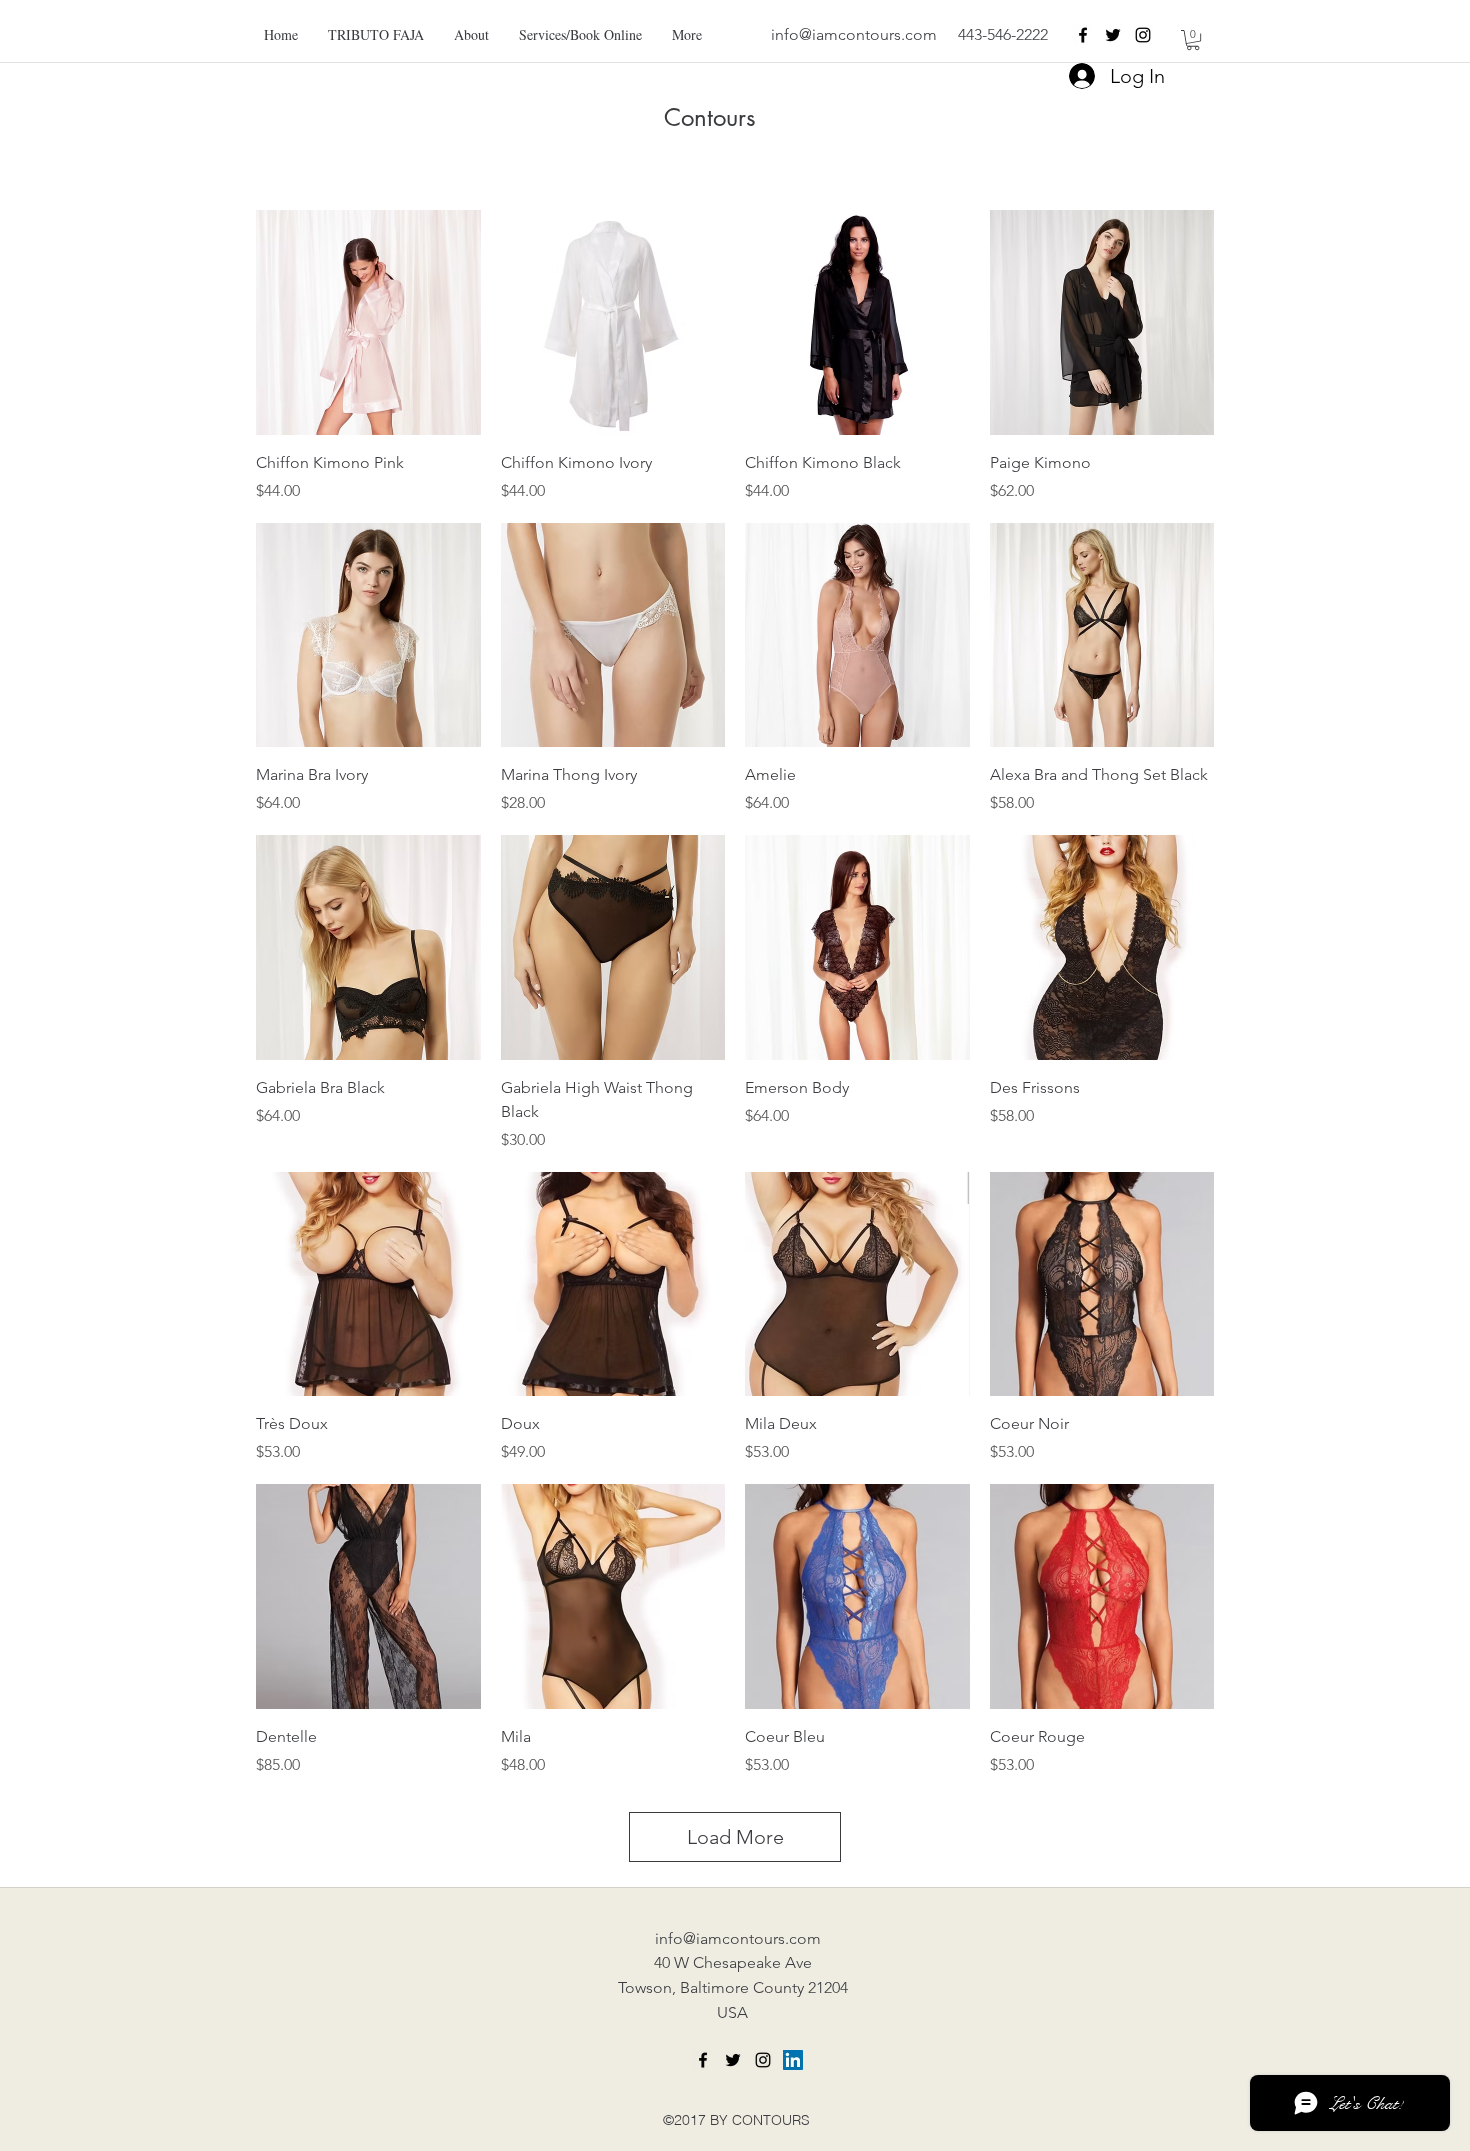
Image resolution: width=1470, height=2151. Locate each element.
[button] (1193, 40)
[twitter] (1113, 35)
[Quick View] (368, 322)
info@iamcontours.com (854, 34)
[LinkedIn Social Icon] (793, 2060)
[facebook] (1083, 35)
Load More (735, 1837)
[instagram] (1143, 35)
